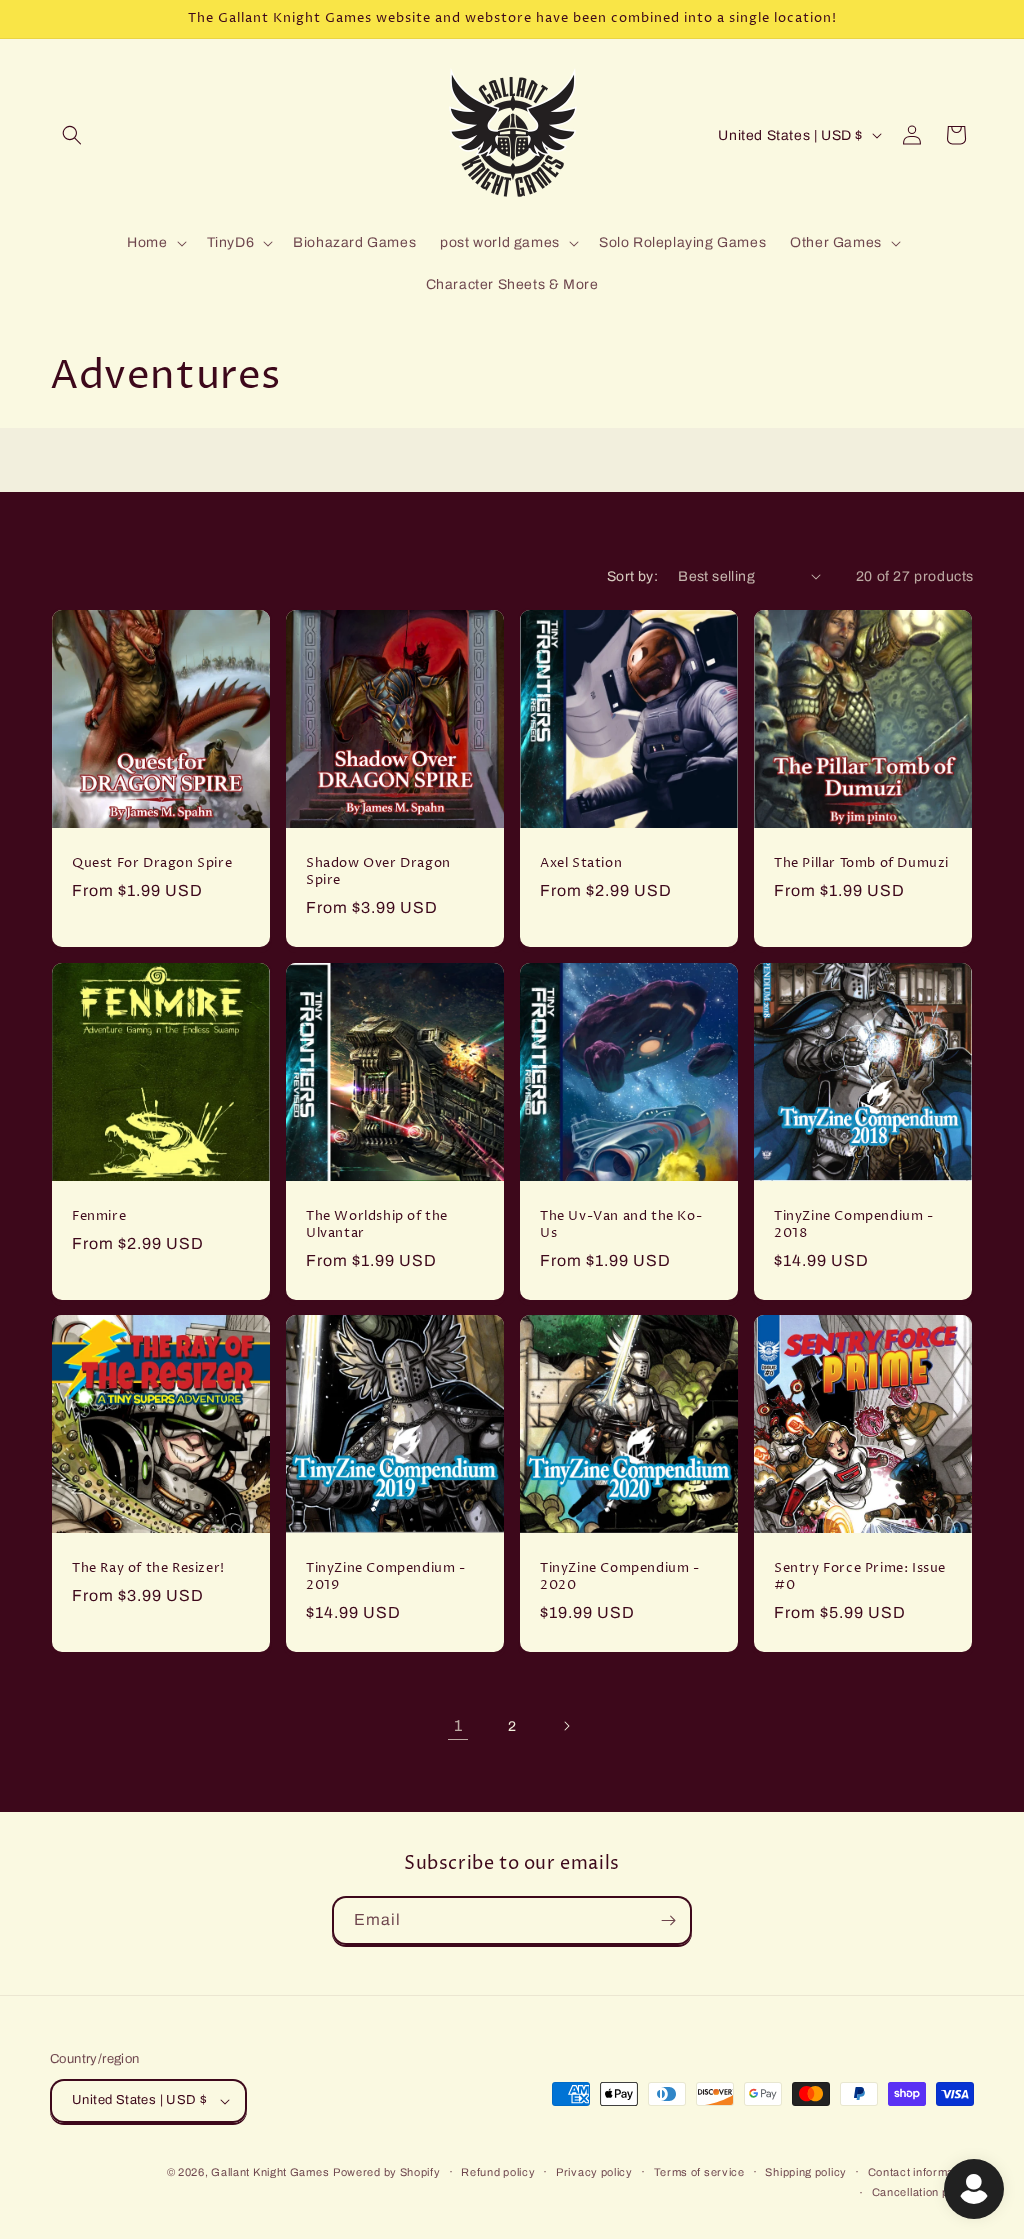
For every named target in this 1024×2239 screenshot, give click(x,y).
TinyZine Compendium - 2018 (854, 1225)
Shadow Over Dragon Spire (378, 872)
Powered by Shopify (387, 2172)
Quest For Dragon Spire (152, 863)
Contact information (921, 2172)
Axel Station (581, 863)
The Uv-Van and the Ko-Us (621, 1225)
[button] (72, 135)
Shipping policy (806, 2172)
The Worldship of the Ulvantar (377, 1225)
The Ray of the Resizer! (148, 1568)
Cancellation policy (923, 2192)
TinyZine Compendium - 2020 (620, 1577)
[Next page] (566, 1726)
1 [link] (458, 1725)
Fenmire (99, 1216)
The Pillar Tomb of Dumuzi (861, 863)
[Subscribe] (668, 1920)
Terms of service (699, 2172)
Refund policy (498, 2172)
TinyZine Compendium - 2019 (386, 1577)
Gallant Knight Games (270, 2172)
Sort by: (632, 576)
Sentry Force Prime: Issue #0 (860, 1577)
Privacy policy (594, 2172)
